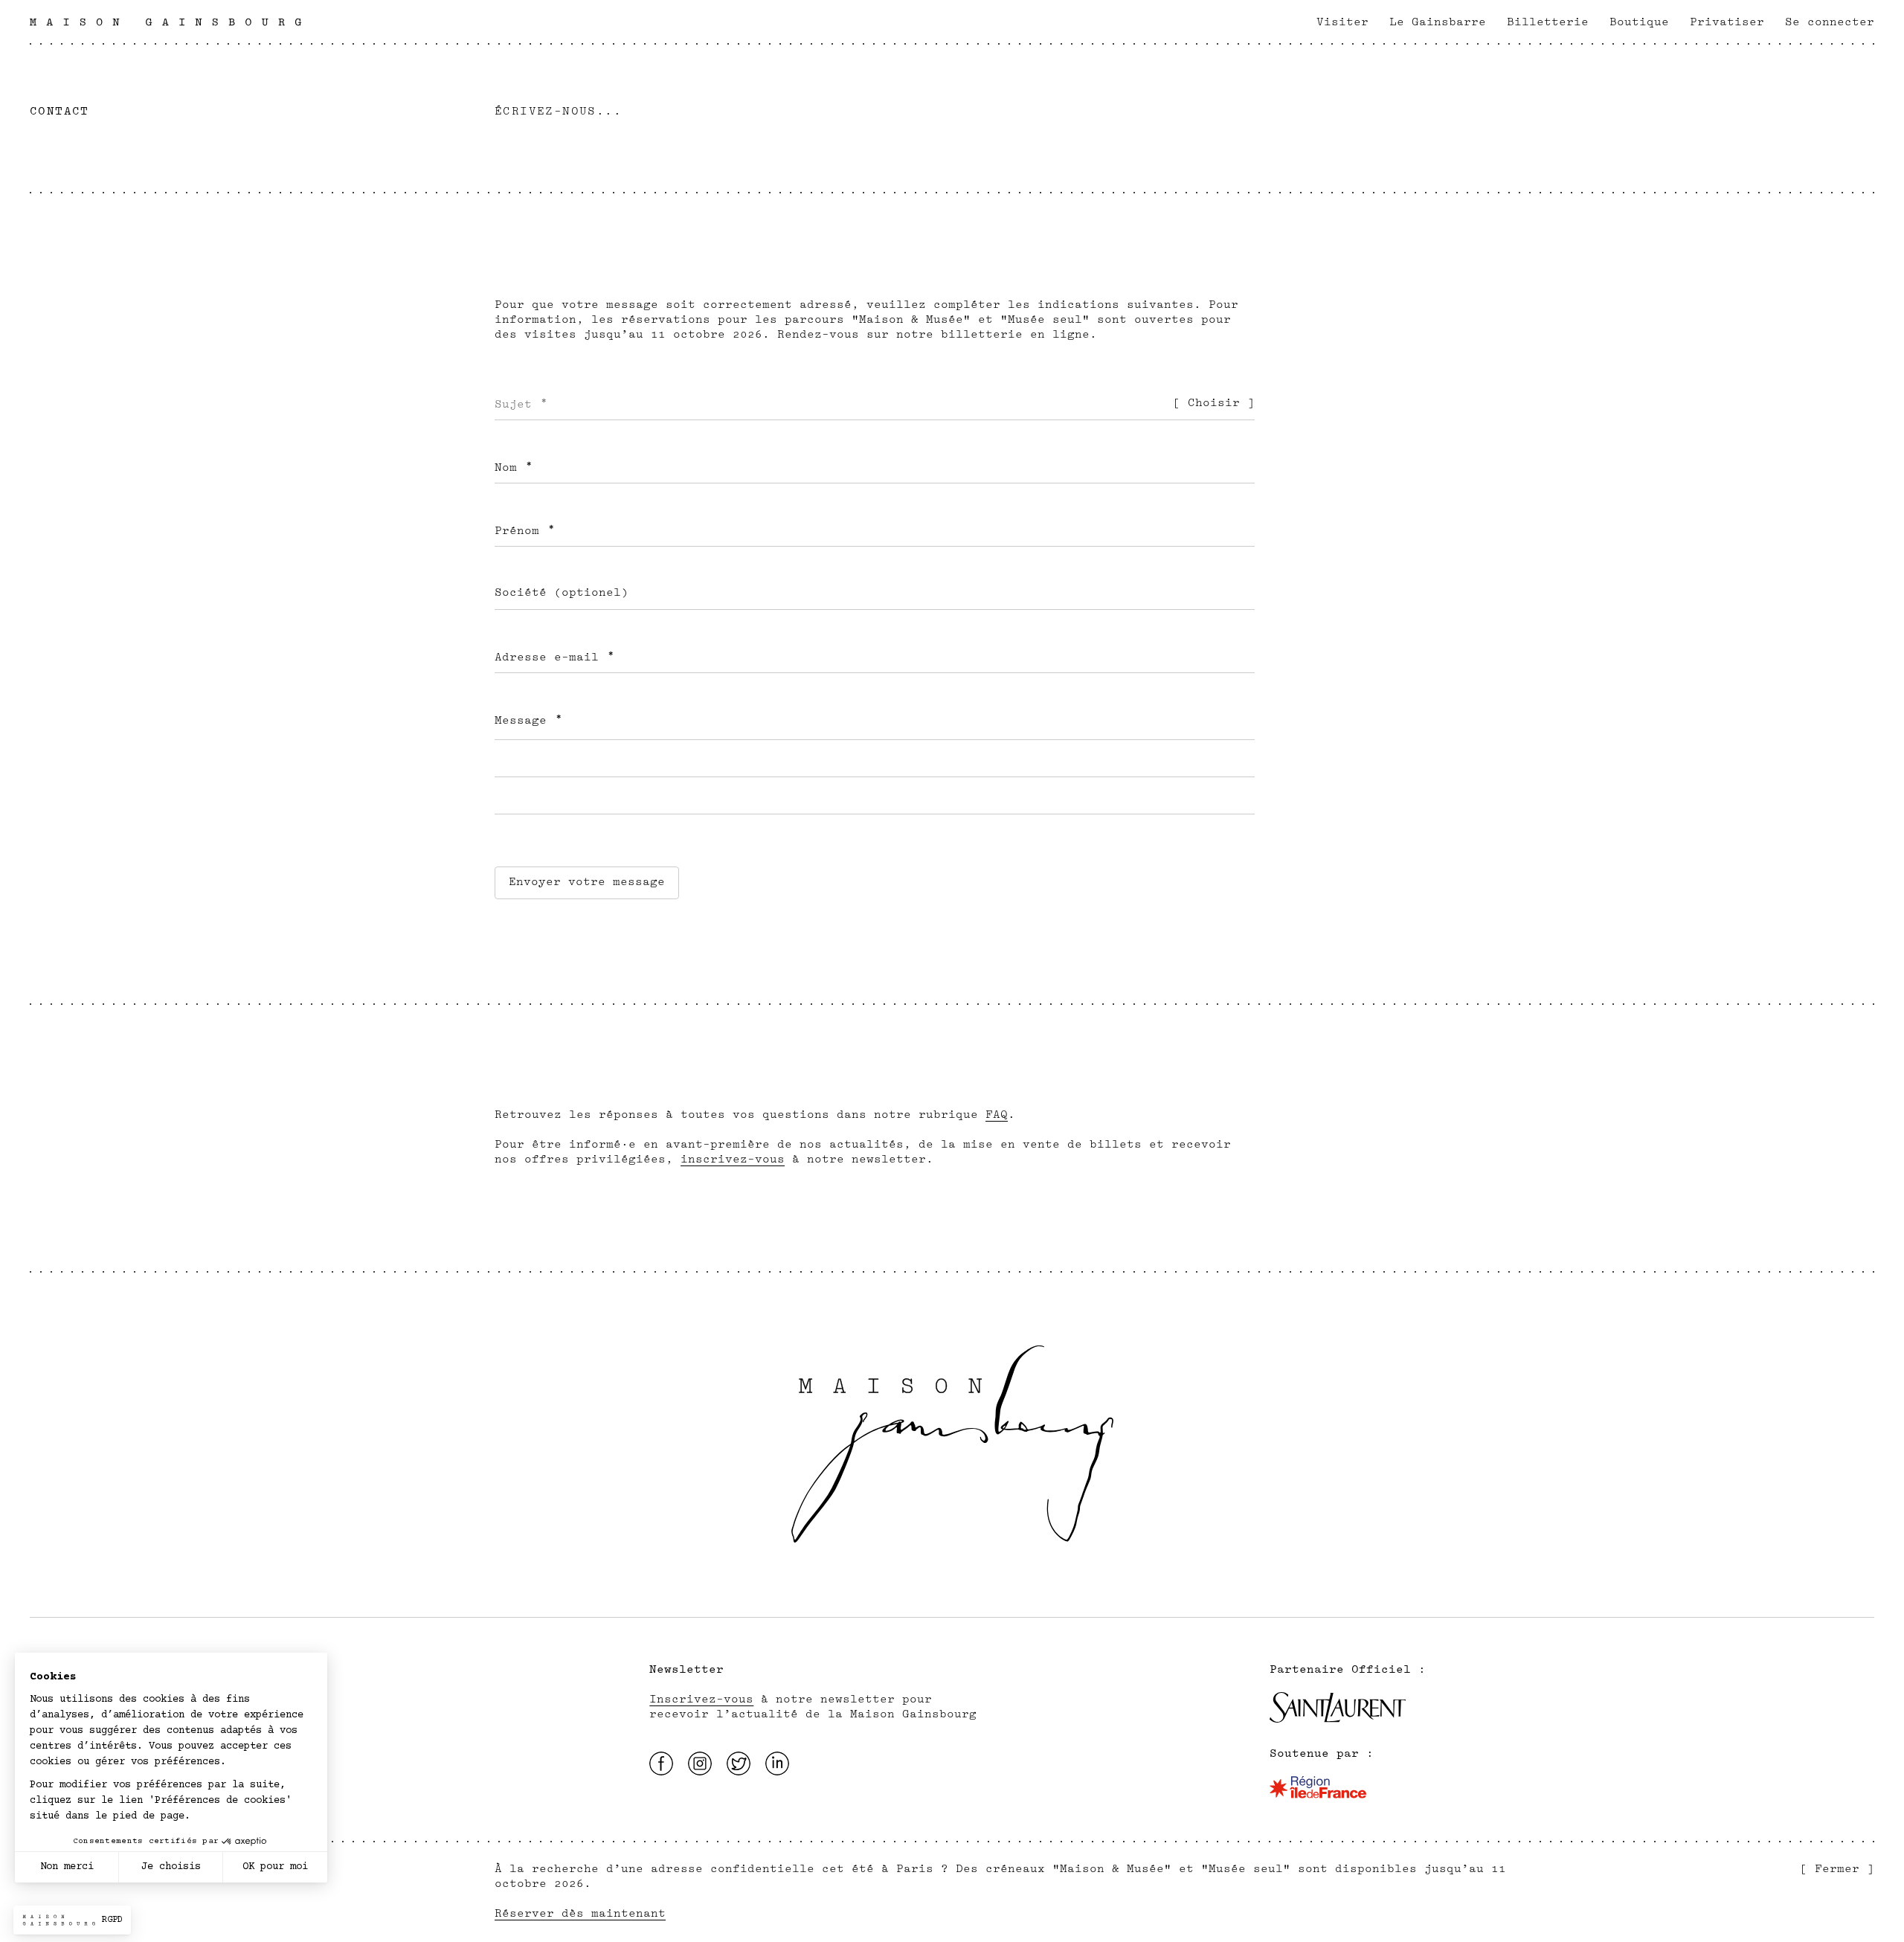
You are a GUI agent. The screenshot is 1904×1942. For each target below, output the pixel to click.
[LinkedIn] (777, 1763)
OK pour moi (275, 1867)
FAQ (997, 1115)
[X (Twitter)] (739, 1763)
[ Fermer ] (1837, 1869)
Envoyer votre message (587, 882)
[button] (72, 1920)
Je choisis (171, 1867)
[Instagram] (700, 1763)
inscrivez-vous (733, 1159)
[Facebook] (661, 1763)
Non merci (67, 1867)
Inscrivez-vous (701, 1699)
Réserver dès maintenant (580, 1913)
